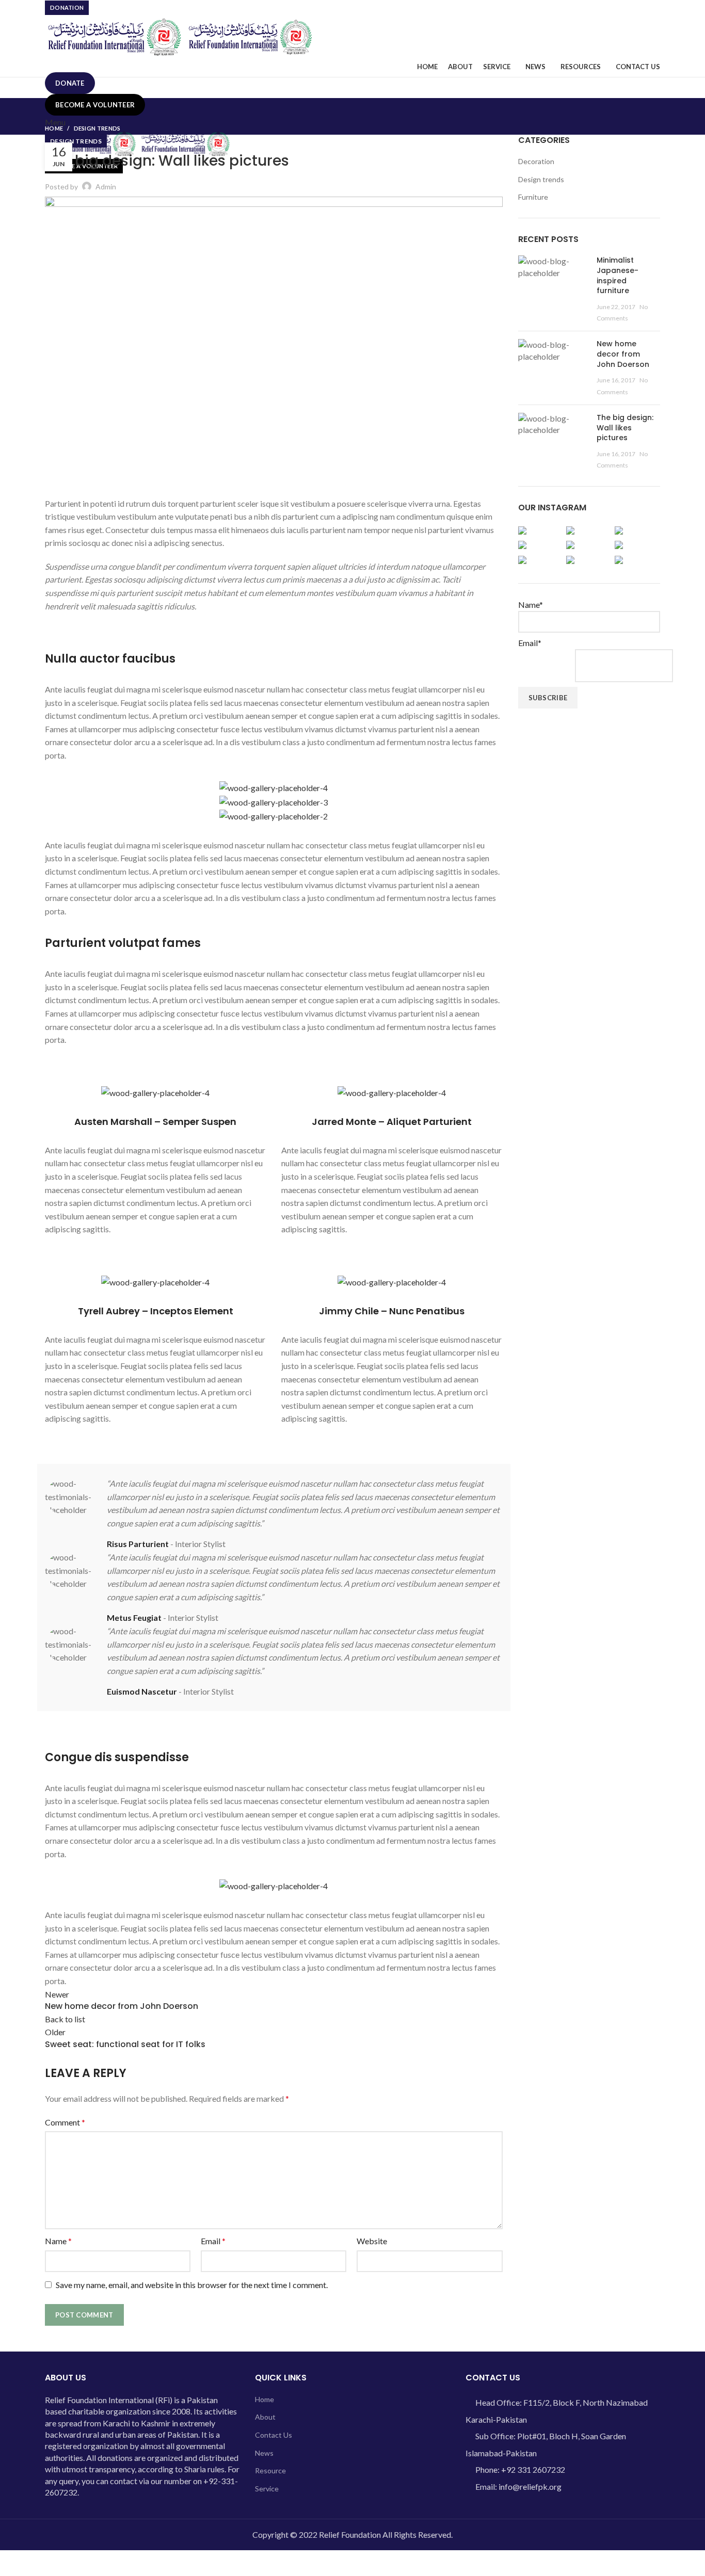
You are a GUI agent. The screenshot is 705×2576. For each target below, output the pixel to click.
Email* (530, 643)
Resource (270, 2470)
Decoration (536, 161)
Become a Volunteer (95, 105)
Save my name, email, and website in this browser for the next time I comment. (192, 2285)
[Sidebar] (13, 2563)
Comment (65, 2122)
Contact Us (274, 2435)
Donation (67, 7)
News (264, 2453)
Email (213, 2241)
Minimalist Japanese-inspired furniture (618, 275)
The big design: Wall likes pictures (625, 428)
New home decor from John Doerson (623, 354)
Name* (531, 605)
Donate (70, 83)
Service (267, 2489)
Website (372, 2241)
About (265, 2417)
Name (58, 2241)
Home (54, 128)
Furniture (533, 197)
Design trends (97, 128)
